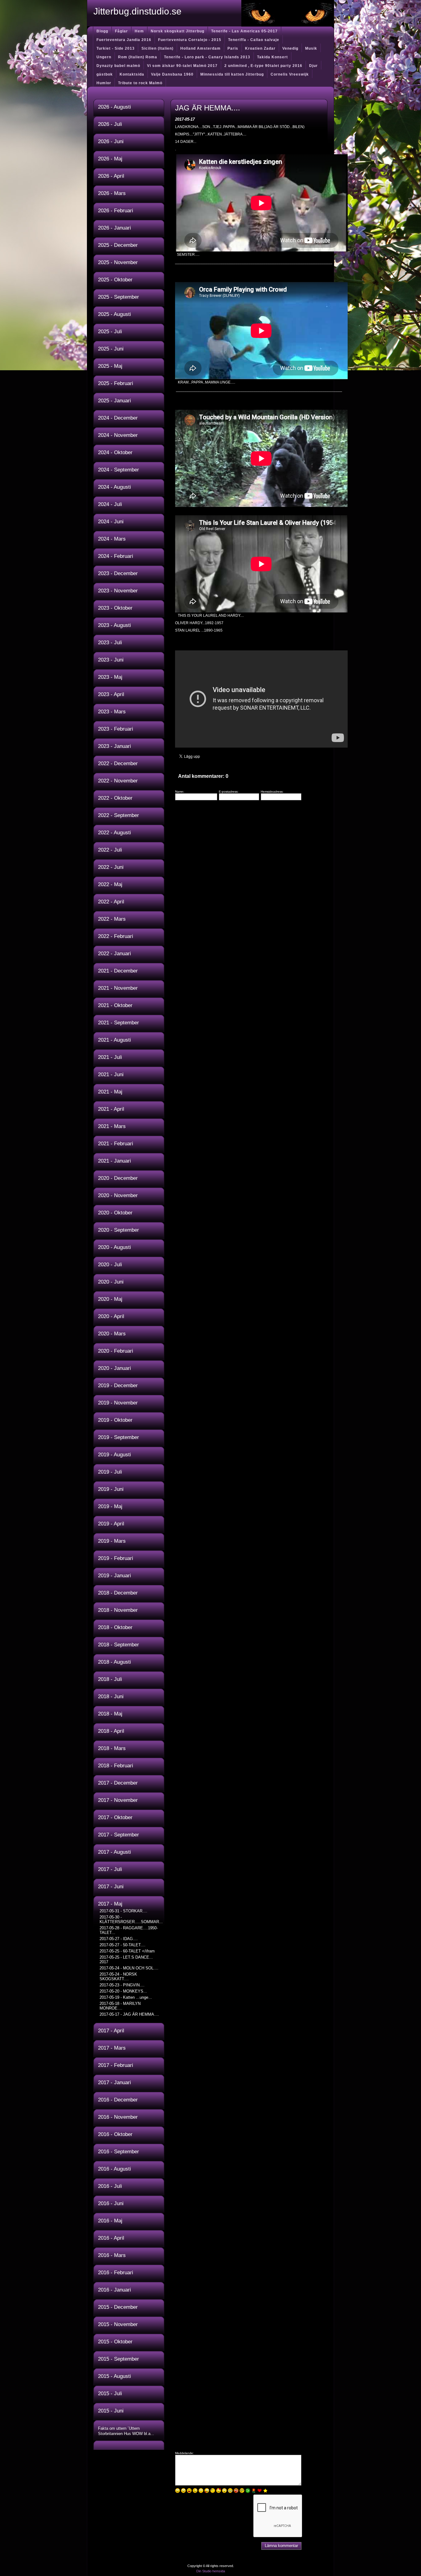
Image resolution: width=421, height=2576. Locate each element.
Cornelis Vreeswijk (290, 74)
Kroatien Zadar (260, 48)
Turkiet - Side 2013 (116, 48)
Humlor (104, 83)
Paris (233, 48)
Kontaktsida (132, 74)
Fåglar (121, 31)
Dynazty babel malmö (118, 66)
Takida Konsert (272, 57)
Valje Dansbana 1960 (172, 74)
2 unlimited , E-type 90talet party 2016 (263, 66)
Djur (313, 66)
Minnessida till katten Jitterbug (232, 74)
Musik (311, 48)
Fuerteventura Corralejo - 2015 (190, 40)
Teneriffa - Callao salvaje (254, 40)
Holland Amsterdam (200, 48)
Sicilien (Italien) (157, 48)
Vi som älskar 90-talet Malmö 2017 (182, 66)
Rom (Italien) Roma (138, 57)
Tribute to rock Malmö (140, 83)
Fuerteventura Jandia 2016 (124, 40)
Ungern (104, 57)
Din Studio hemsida (211, 2571)
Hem (139, 31)
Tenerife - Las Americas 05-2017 (244, 31)
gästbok (105, 74)
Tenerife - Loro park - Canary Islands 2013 (207, 57)
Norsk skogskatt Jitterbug (178, 31)
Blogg (102, 31)
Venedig (290, 48)
